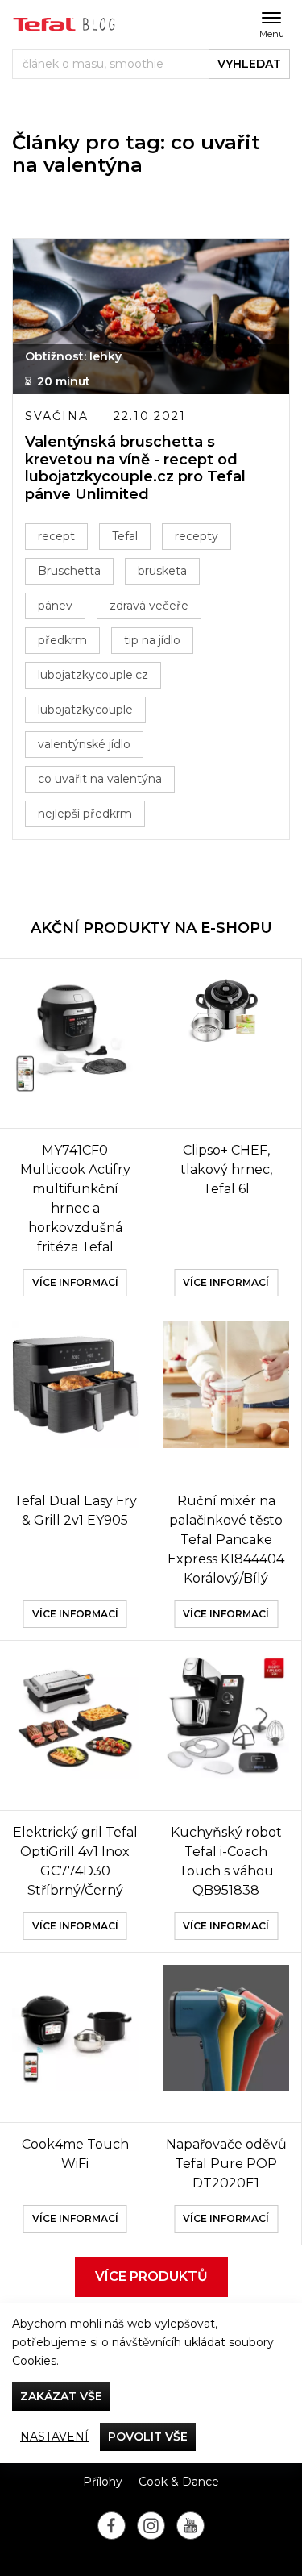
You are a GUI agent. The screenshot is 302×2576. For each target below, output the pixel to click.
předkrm (62, 640)
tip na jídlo (152, 640)
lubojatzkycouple (85, 710)
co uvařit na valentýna (100, 779)
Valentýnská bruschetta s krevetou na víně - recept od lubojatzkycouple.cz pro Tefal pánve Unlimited (135, 468)
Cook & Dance (179, 2482)
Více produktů (151, 2276)
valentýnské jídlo (84, 744)
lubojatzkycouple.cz (93, 675)
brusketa (162, 571)
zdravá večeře (149, 606)
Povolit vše (148, 2437)
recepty (197, 536)
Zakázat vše (61, 2396)
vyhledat (249, 64)
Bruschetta (69, 571)
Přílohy (103, 2482)
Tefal (125, 536)
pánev (55, 606)
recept (56, 536)
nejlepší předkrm (85, 814)
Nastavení (54, 2437)
